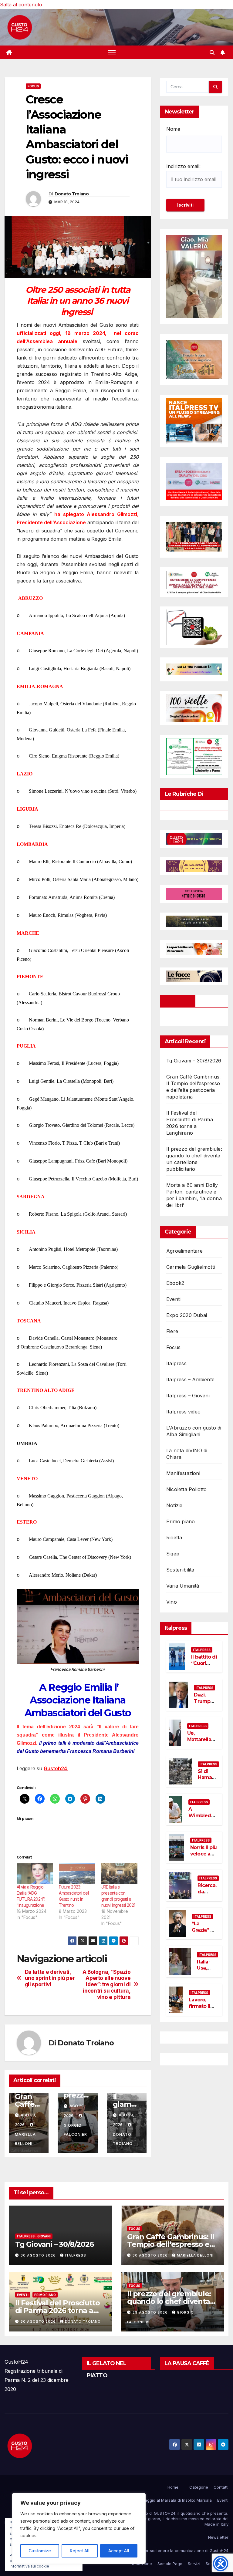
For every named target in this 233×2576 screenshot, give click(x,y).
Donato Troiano (72, 194)
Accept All (119, 2551)
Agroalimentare (184, 1251)
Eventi (173, 1299)
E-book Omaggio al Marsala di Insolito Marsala (168, 2500)
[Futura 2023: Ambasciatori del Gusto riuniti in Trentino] (77, 1874)
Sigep (173, 1554)
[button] (212, 52)
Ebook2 (175, 1283)
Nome (173, 129)
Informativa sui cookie (29, 2566)
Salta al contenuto (21, 5)
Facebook (178, 1001)
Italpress (176, 1363)
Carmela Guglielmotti (191, 1267)
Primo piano (181, 1521)
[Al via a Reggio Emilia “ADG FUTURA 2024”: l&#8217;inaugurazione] (35, 1874)
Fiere (172, 1331)
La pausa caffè (187, 2363)
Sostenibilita (180, 1570)
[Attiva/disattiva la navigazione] (112, 52)
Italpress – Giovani (188, 1396)
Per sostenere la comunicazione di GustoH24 (185, 2551)
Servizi (194, 2564)
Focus (33, 86)
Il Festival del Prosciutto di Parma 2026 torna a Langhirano (57, 2310)
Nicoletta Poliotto (187, 1489)
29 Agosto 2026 (151, 2312)
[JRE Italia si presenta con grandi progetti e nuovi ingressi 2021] (119, 1874)
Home (173, 2487)
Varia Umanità (183, 1586)
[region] (79, 2528)
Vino (172, 1602)
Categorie (199, 2487)
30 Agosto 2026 (39, 2255)
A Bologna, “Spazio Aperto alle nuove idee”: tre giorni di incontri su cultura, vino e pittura (107, 1985)
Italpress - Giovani (34, 2236)
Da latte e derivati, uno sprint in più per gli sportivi (50, 1978)
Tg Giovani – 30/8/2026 (194, 1061)
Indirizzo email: (183, 166)
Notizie (174, 1505)
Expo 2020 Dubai (187, 1315)
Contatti (221, 2487)
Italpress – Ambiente (190, 1379)
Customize (40, 2551)
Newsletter (218, 2537)
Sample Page (170, 2564)
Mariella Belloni (25, 2139)
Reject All (80, 2551)
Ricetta (174, 1538)
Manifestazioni (183, 1473)
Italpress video (183, 1412)
